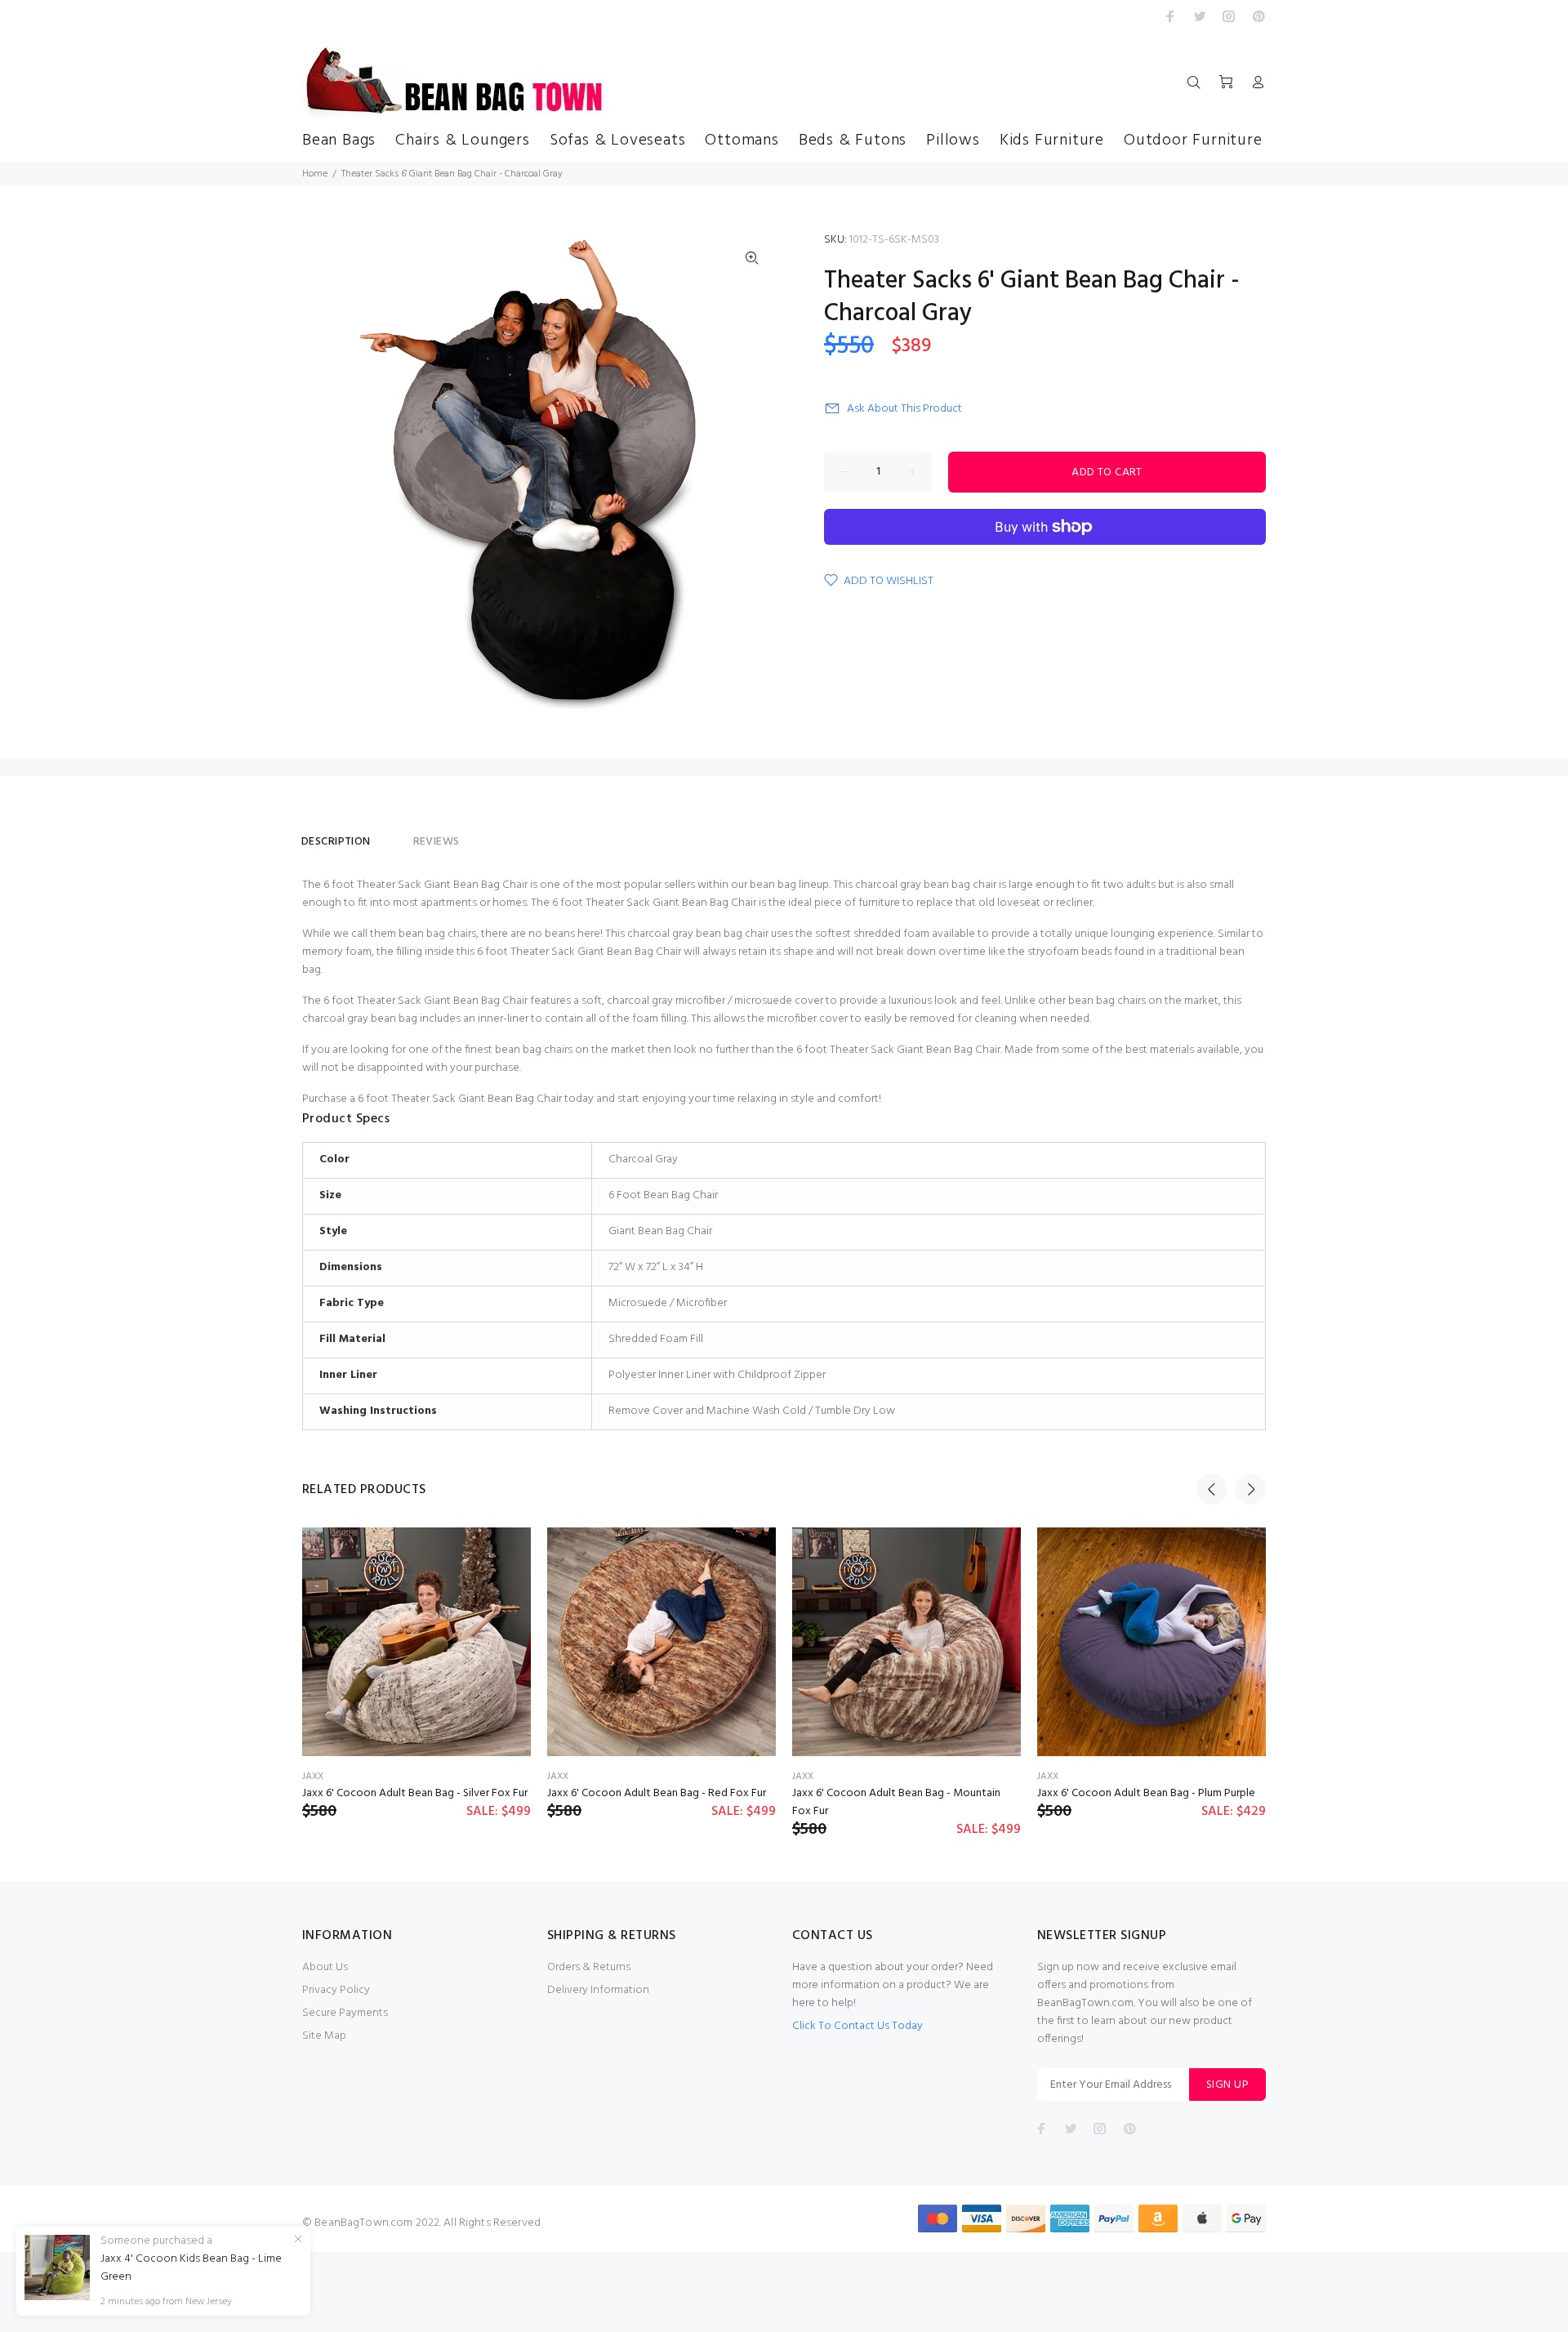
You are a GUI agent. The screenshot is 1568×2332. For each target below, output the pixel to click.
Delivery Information (598, 1990)
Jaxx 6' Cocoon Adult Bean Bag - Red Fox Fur (657, 1793)
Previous (1212, 1489)
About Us (325, 1967)
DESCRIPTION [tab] (336, 842)
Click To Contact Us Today (857, 2026)
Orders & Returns (589, 1967)
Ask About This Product (904, 409)
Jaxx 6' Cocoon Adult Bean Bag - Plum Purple (1146, 1793)
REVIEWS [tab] (437, 842)
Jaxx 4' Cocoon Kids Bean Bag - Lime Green (191, 2268)
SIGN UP (1227, 2085)
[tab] (392, 835)
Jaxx (313, 1777)
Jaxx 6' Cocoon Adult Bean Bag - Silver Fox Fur (415, 1793)
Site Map (324, 2036)
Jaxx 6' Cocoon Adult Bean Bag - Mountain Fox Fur (896, 1802)
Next (1250, 1489)
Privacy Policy (336, 1990)
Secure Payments (345, 2013)
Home (315, 174)
